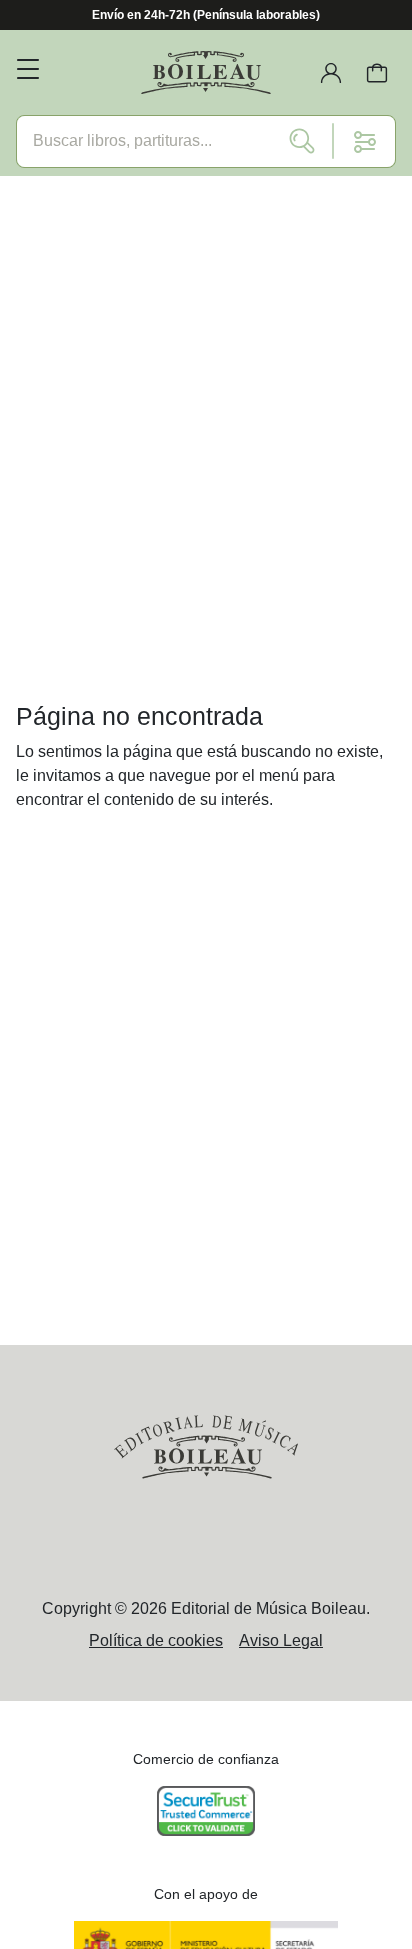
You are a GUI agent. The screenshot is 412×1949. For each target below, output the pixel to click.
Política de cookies (156, 1640)
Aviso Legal (281, 1640)
